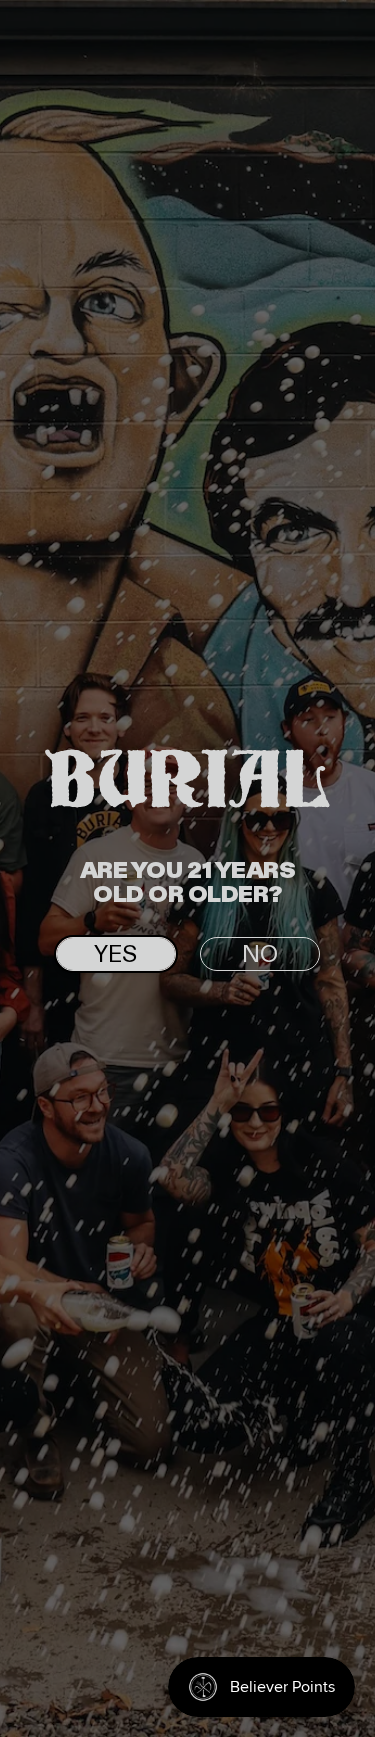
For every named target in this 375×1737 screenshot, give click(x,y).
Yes (115, 955)
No (260, 955)
